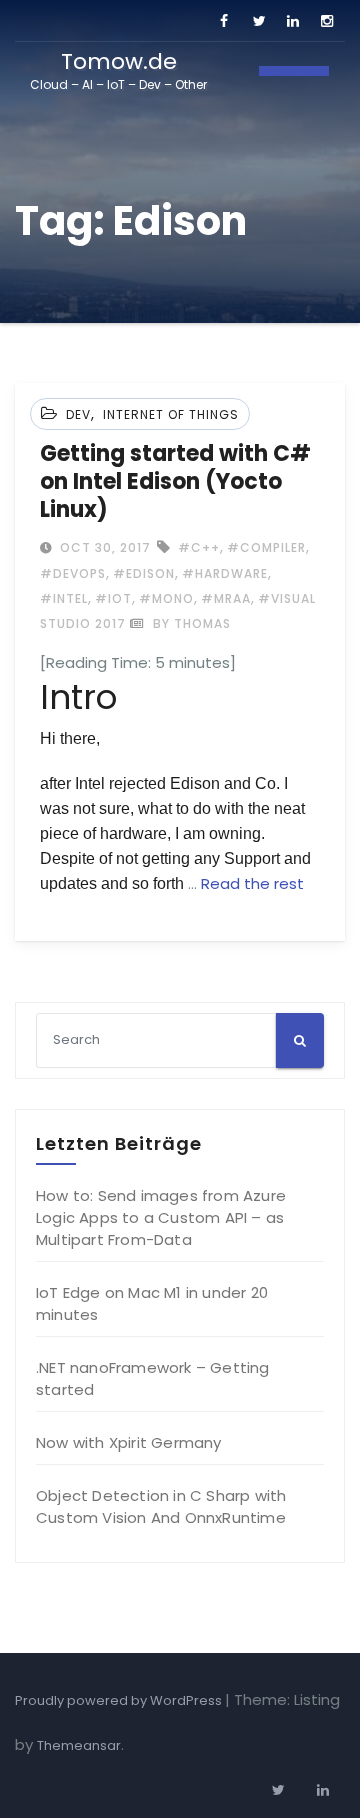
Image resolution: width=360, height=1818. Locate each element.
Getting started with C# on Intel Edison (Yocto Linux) (175, 481)
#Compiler (266, 547)
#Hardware (225, 573)
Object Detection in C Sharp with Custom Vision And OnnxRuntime (161, 1506)
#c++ (199, 547)
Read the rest (252, 883)
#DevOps (73, 573)
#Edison (144, 573)
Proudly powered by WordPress (120, 1700)
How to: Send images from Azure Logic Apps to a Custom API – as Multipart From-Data (161, 1217)
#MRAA (226, 598)
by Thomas (190, 623)
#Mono (166, 598)
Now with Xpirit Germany (129, 1442)
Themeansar (79, 1745)
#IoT (113, 598)
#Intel (64, 598)
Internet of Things (171, 414)
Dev (78, 414)
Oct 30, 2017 (103, 547)
